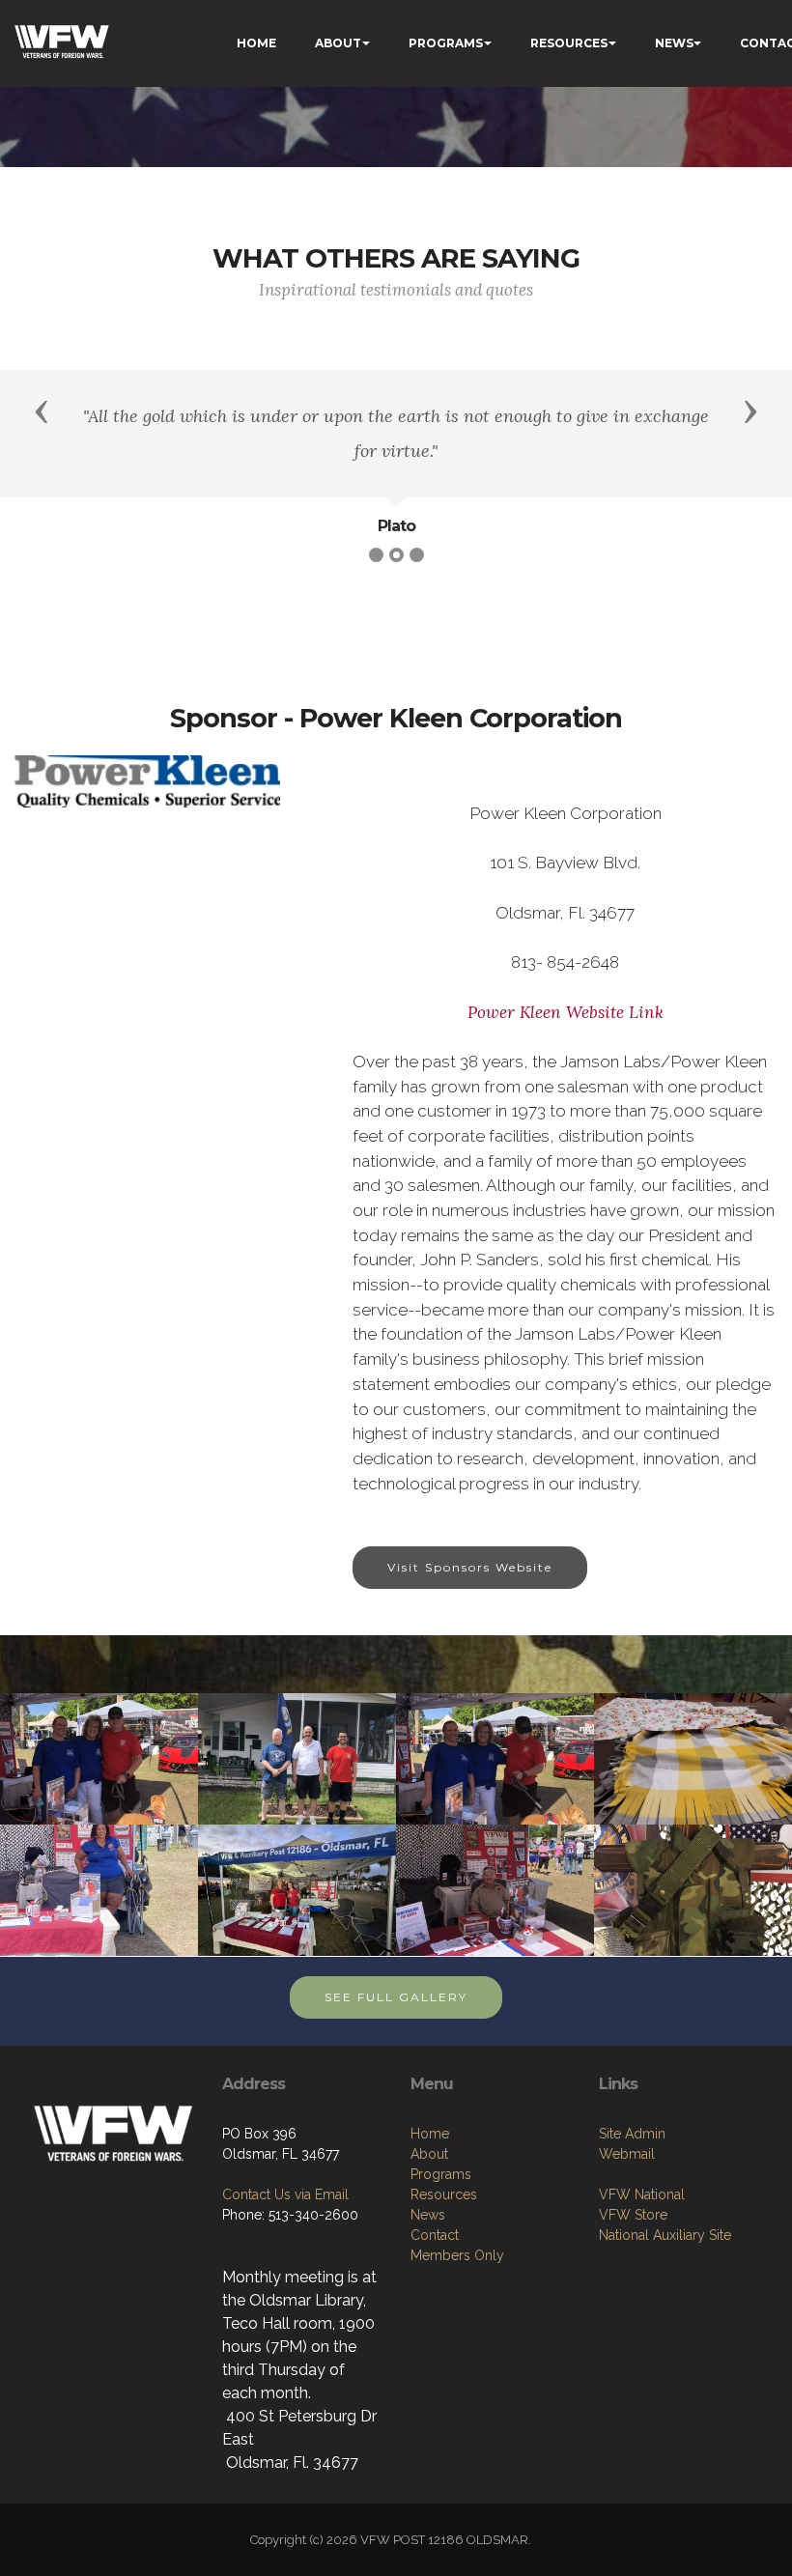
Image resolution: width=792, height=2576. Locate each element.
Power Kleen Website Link (566, 1012)
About (429, 2154)
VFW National (642, 2194)
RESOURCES (569, 43)
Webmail (627, 2154)
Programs (441, 2174)
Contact (435, 2235)
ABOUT (338, 43)
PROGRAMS (446, 43)
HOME (256, 43)
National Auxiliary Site (665, 2235)
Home (430, 2134)
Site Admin (632, 2134)
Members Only (457, 2255)
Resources (444, 2194)
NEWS (674, 43)
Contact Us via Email (285, 2194)
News (428, 2215)
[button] (42, 410)
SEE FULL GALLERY (396, 1997)
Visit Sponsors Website (470, 1567)
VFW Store (633, 2215)
